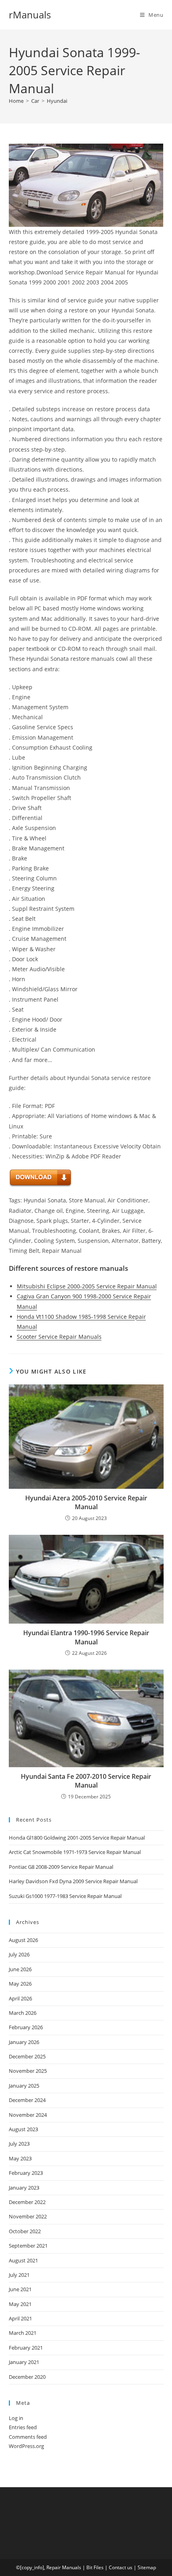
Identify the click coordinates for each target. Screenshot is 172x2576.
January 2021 (24, 2362)
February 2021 (26, 2348)
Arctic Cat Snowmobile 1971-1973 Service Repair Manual (75, 1852)
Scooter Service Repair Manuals (59, 1337)
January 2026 (24, 2042)
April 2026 (20, 1998)
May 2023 (20, 2158)
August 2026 (23, 1940)
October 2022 (25, 2231)
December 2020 (27, 2377)
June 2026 (20, 1969)
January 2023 (24, 2188)
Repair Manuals (64, 2567)
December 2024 (27, 2100)
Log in (16, 2418)
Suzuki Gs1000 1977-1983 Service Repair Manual (65, 1896)
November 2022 (28, 2216)
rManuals (30, 15)
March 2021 (23, 2333)
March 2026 (23, 2013)
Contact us (121, 2567)
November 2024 (28, 2115)
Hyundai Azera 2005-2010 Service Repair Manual (86, 1502)
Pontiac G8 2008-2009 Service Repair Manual (61, 1867)
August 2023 (23, 2129)
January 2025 (24, 2086)
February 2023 (26, 2173)
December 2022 (27, 2202)
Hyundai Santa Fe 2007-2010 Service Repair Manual (86, 1781)
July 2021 (19, 2275)
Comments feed (28, 2437)
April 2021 (20, 2318)
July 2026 (19, 1954)
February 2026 (26, 2027)
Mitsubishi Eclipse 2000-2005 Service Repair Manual (87, 1286)
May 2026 (20, 1984)
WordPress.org (26, 2446)
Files (99, 2567)
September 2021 (28, 2246)
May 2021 (20, 2304)
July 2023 (19, 2144)
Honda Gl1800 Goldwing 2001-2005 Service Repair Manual (77, 1838)
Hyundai (57, 101)
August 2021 (23, 2260)
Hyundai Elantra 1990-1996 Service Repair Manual (86, 1637)
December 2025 (27, 2056)
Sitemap (147, 2567)
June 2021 (20, 2289)
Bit (89, 2567)
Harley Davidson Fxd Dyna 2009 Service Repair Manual (73, 1881)
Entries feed (23, 2427)
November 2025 (28, 2071)
